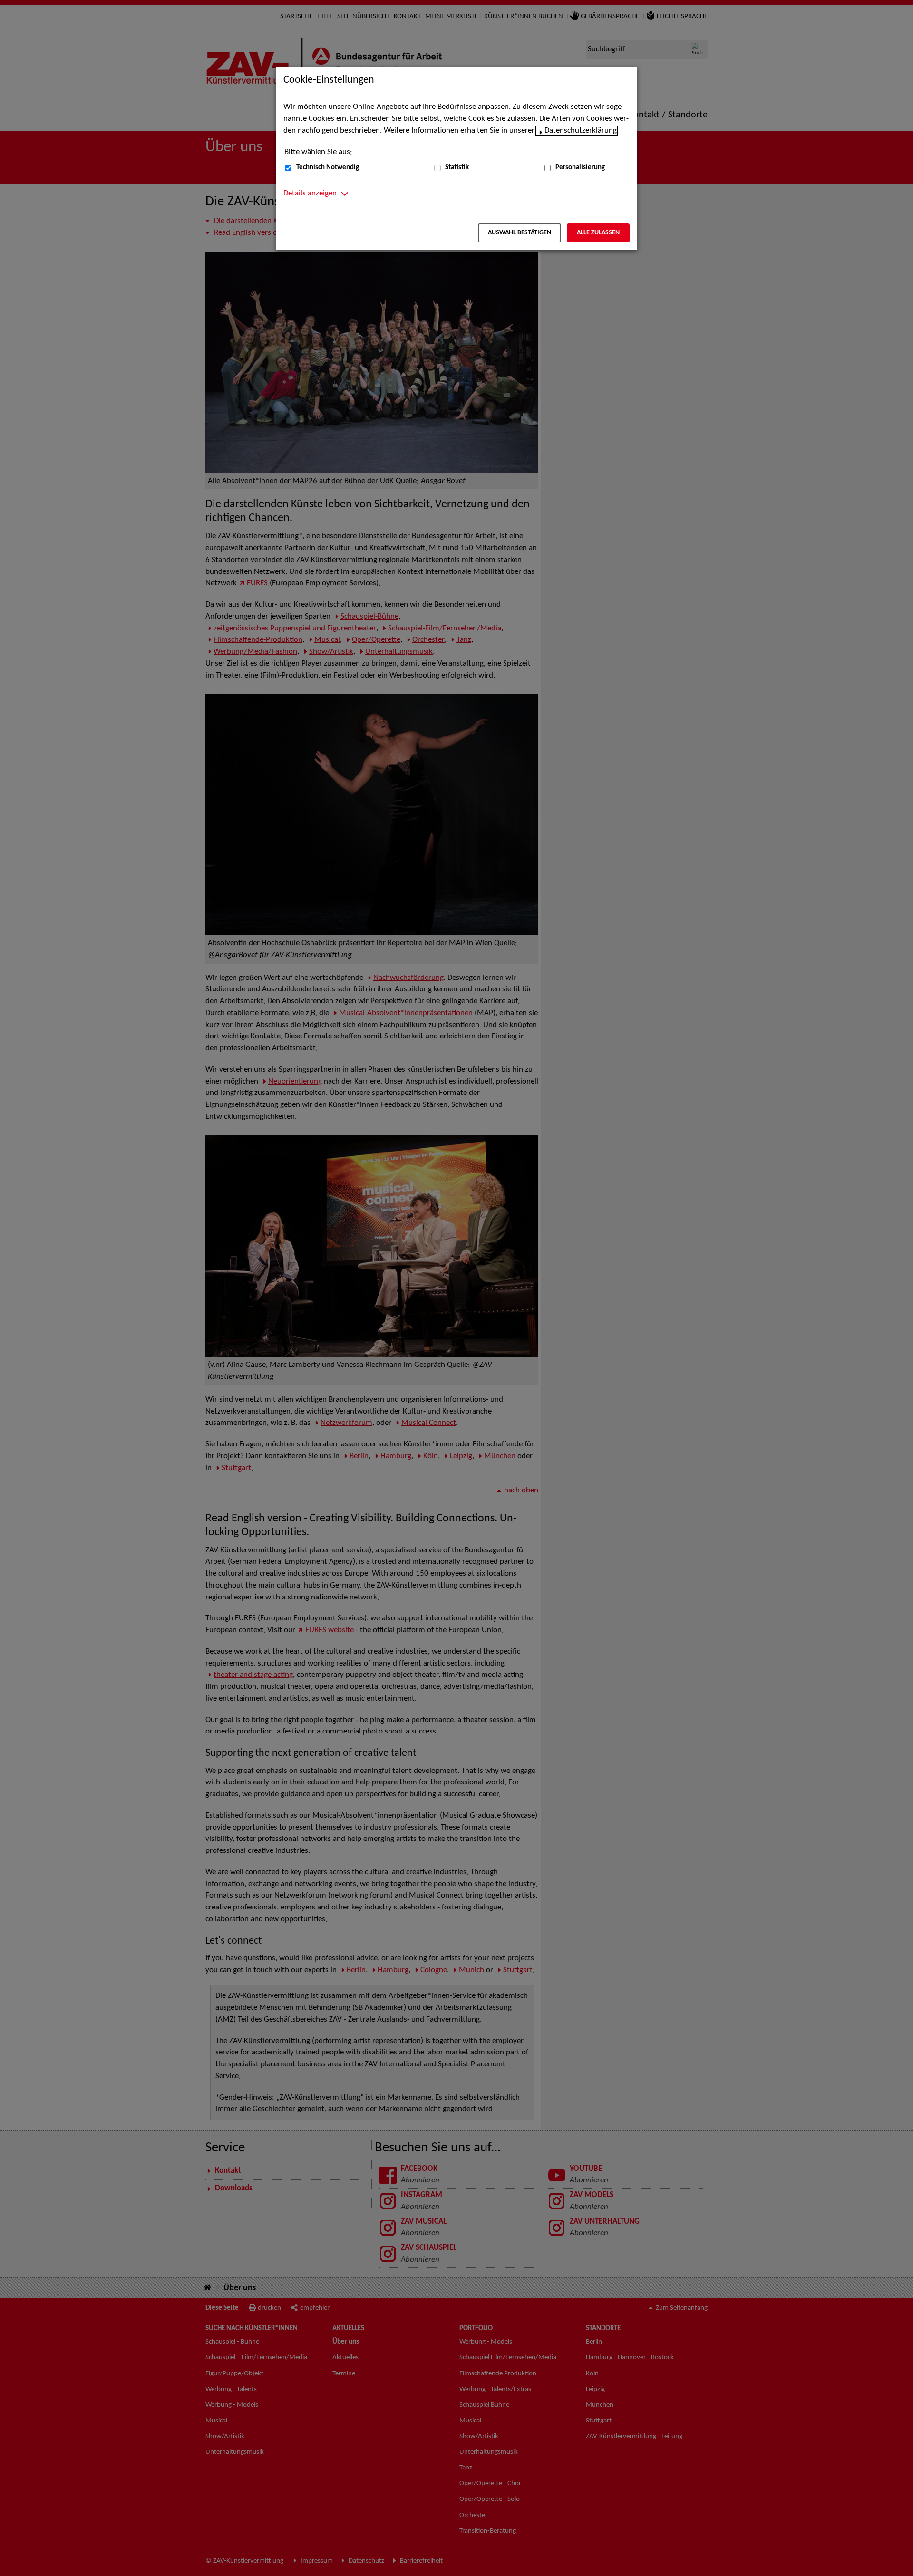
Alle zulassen (598, 233)
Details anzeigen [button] (310, 194)
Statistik (457, 168)
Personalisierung (580, 168)
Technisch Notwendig (328, 168)
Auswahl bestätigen (520, 233)
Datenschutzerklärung (581, 131)
